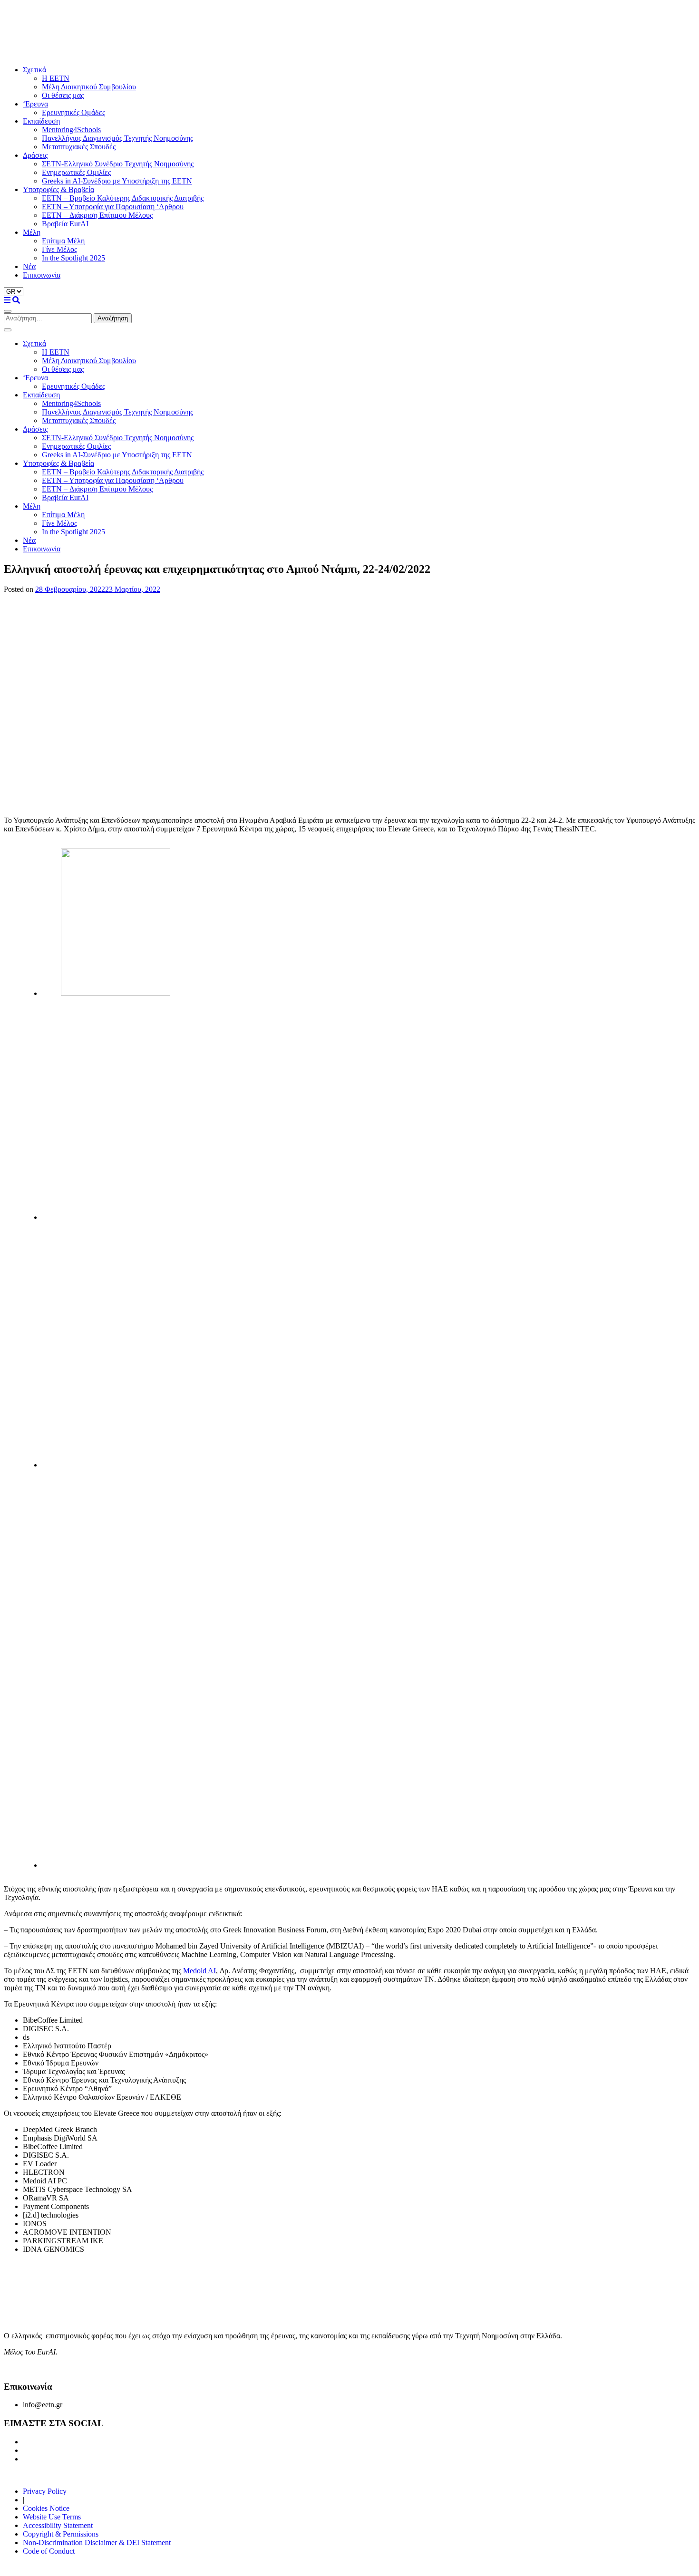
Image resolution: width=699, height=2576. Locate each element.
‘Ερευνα (35, 104)
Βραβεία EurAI (65, 224)
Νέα (29, 266)
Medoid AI (199, 1971)
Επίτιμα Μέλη (63, 241)
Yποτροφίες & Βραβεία (58, 189)
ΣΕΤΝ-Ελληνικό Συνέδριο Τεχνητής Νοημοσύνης (118, 164)
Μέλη (32, 232)
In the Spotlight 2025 (73, 258)
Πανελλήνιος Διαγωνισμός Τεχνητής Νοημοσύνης (117, 138)
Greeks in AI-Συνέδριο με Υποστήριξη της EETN (117, 181)
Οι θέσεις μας (63, 95)
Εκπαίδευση (41, 121)
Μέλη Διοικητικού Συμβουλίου (89, 87)
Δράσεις (35, 155)
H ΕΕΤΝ (56, 78)
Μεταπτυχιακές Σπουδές (79, 147)
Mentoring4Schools (71, 130)
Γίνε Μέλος (59, 249)
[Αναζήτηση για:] (49, 318)
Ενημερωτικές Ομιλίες (76, 172)
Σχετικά (34, 70)
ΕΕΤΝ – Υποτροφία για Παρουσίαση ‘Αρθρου (113, 207)
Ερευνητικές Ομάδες (73, 112)
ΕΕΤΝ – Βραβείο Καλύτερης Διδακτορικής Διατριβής (123, 198)
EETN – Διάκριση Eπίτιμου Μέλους (97, 215)
